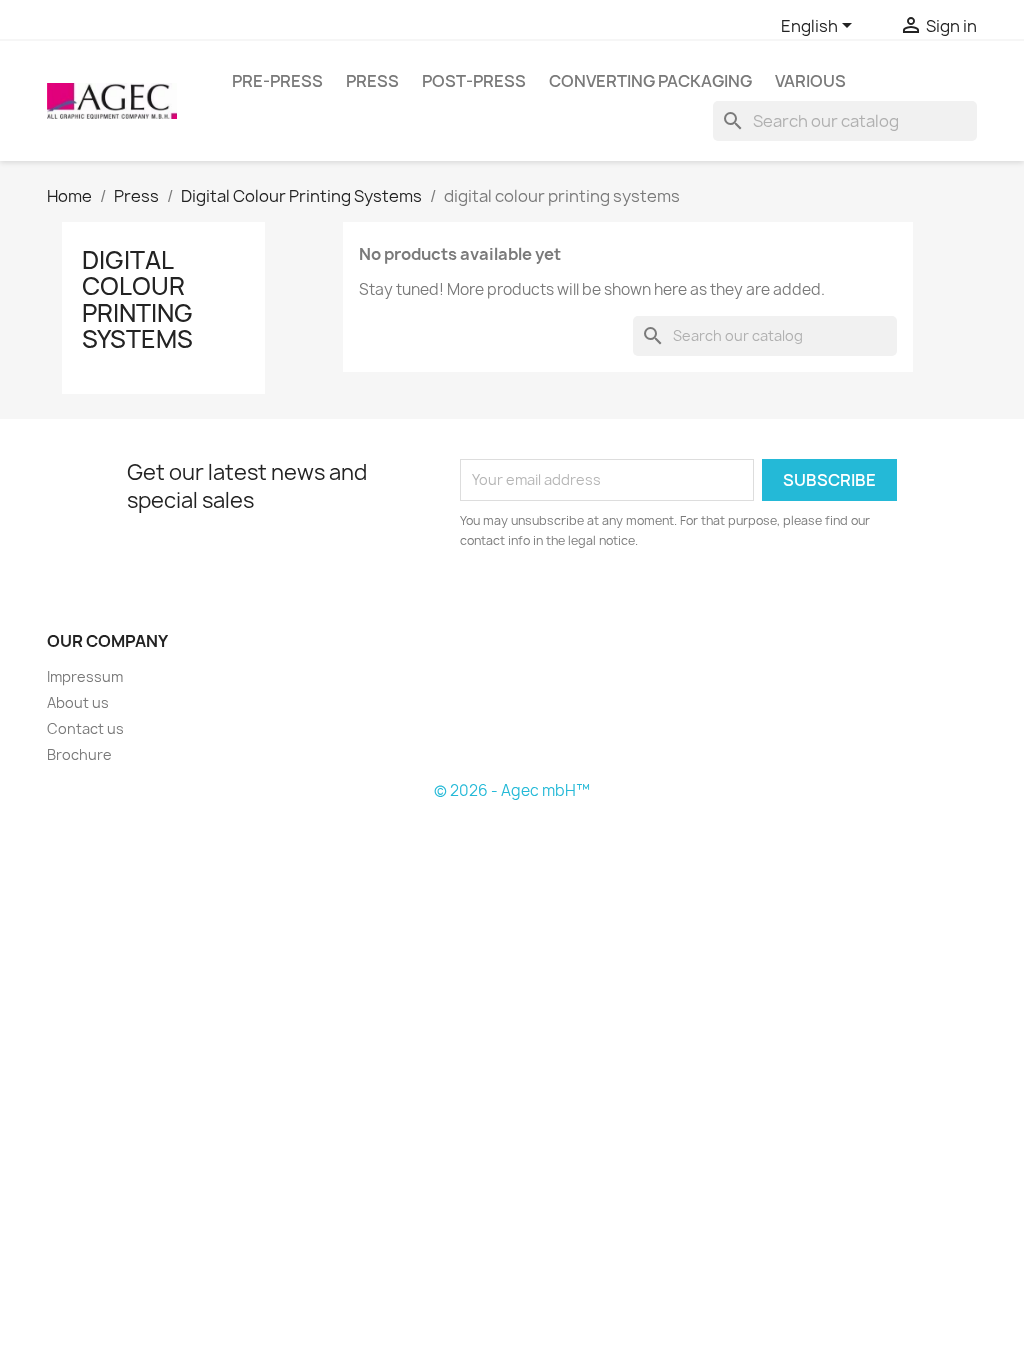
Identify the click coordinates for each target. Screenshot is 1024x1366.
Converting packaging (650, 81)
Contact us (85, 728)
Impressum (85, 676)
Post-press (474, 81)
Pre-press (277, 81)
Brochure (79, 754)
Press (372, 81)
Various (810, 81)
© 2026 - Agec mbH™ (512, 790)
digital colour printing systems (137, 299)
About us (78, 702)
